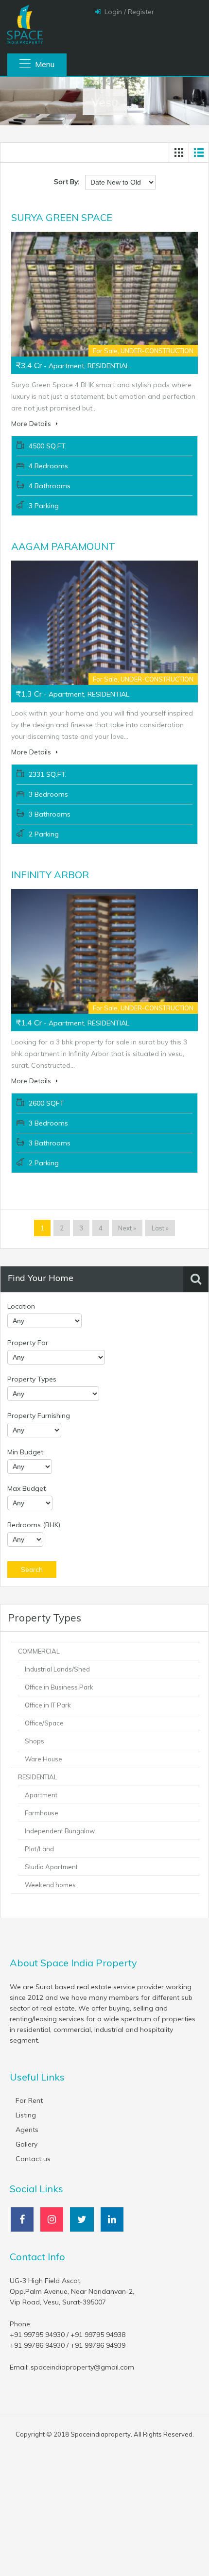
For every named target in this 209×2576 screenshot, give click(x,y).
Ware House (44, 1759)
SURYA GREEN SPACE (62, 217)
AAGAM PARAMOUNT (63, 546)
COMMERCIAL (39, 1651)
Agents (27, 2130)
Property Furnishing (39, 1416)
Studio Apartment (51, 1867)
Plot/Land (39, 1849)
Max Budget (26, 1488)
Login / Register (129, 12)
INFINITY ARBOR (50, 875)
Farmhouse (42, 1813)
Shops (35, 1741)
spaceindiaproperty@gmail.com (82, 2367)
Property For (28, 1343)
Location (21, 1306)
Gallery (26, 2144)
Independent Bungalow (60, 1831)
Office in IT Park (48, 1705)
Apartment (41, 1795)
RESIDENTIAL (38, 1777)
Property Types (32, 1379)
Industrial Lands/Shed (57, 1669)
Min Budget (25, 1452)
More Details (32, 424)
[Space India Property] (24, 24)
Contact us (33, 2159)
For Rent (29, 2100)
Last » (160, 1228)
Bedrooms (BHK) (34, 1525)
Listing (26, 2115)
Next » (127, 1228)
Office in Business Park (59, 1687)
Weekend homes (50, 1885)
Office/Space (44, 1723)
